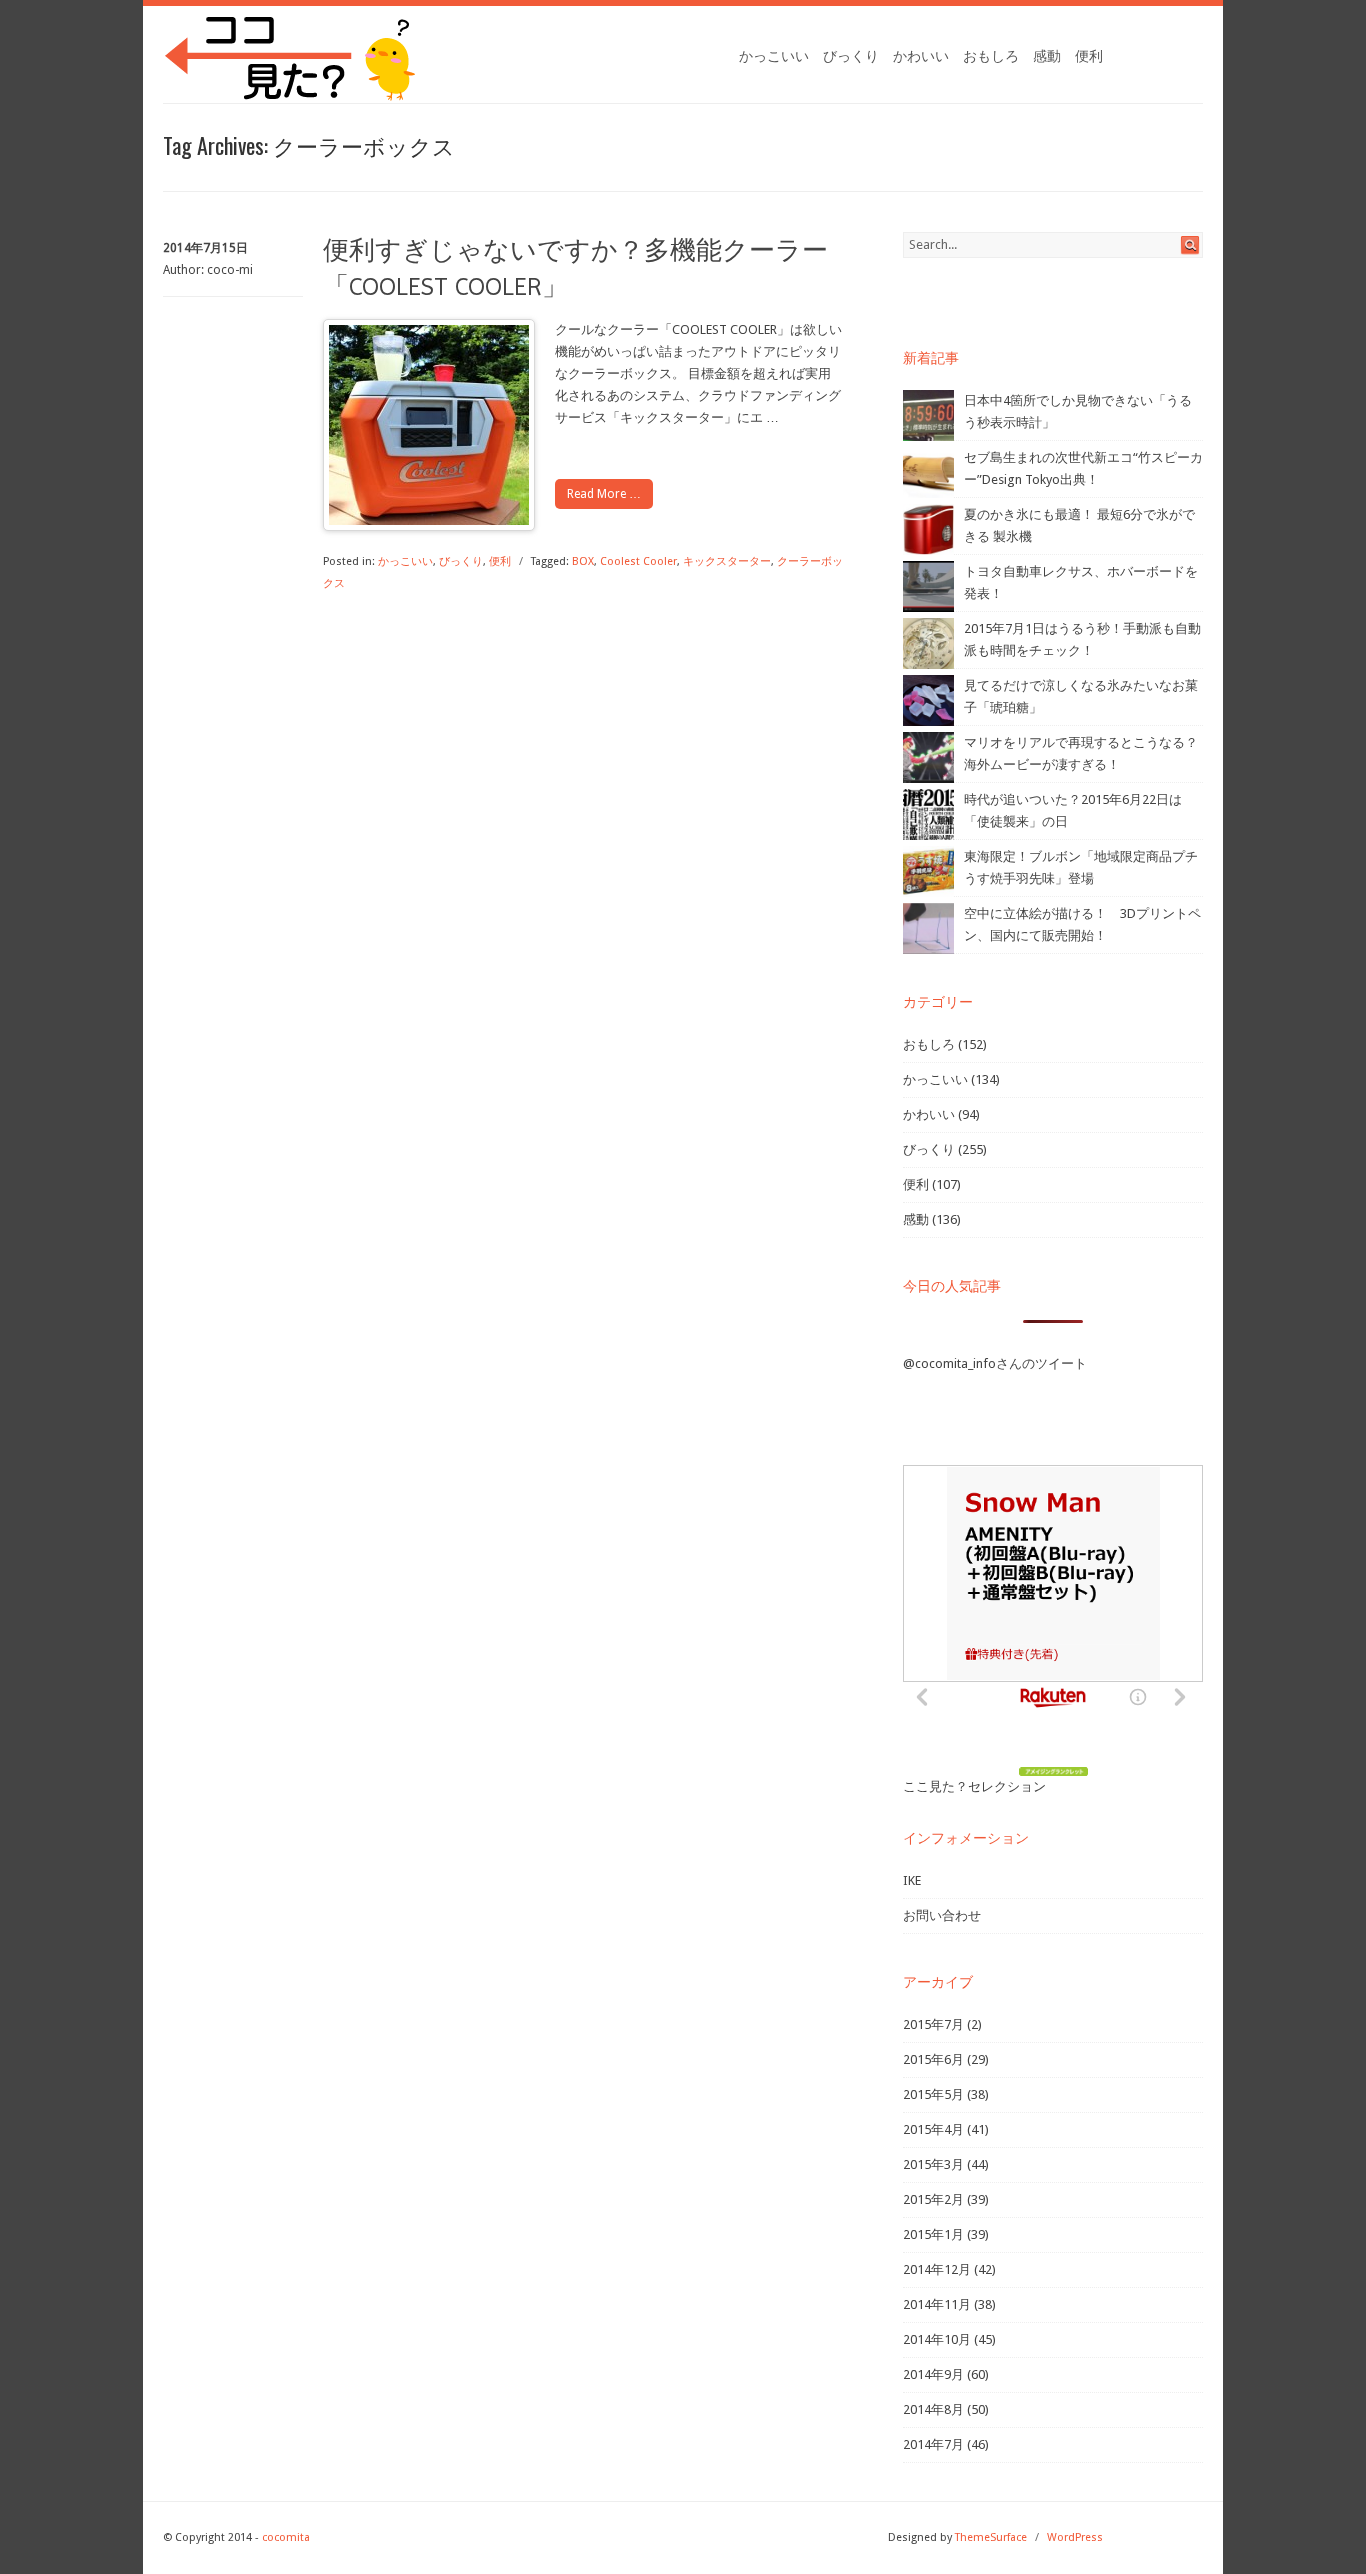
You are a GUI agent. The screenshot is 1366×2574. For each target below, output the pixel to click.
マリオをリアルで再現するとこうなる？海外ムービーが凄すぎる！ (1081, 753)
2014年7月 (933, 2444)
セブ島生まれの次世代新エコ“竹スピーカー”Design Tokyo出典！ (1083, 468)
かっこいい (774, 56)
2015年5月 (933, 2094)
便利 (1089, 56)
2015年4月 (933, 2129)
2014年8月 (933, 2409)
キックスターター (727, 561)
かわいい (921, 56)
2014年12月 (937, 2269)
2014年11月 (937, 2304)
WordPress (1075, 2537)
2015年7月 (933, 2024)
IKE (912, 1880)
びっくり (851, 56)
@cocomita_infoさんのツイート (995, 1363)
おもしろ (991, 56)
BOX (583, 561)
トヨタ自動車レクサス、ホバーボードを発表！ (1081, 582)
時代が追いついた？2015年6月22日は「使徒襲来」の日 (1073, 810)
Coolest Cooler (638, 561)
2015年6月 (933, 2059)
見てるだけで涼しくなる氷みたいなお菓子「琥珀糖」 (1081, 696)
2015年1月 (933, 2234)
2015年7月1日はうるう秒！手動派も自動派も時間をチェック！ (1082, 639)
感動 (1047, 56)
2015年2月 (933, 2199)
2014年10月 (937, 2339)
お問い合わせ (942, 1915)
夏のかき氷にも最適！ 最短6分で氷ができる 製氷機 (1079, 525)
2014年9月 (933, 2374)
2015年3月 (933, 2164)
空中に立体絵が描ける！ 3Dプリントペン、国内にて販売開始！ (1082, 924)
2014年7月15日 (205, 248)
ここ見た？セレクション (974, 1786)
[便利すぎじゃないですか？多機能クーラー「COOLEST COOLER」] (429, 520)
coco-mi (230, 270)
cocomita (286, 2537)
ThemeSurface (991, 2537)
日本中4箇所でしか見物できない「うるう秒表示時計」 (1078, 411)
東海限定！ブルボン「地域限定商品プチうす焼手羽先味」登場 (1081, 867)
